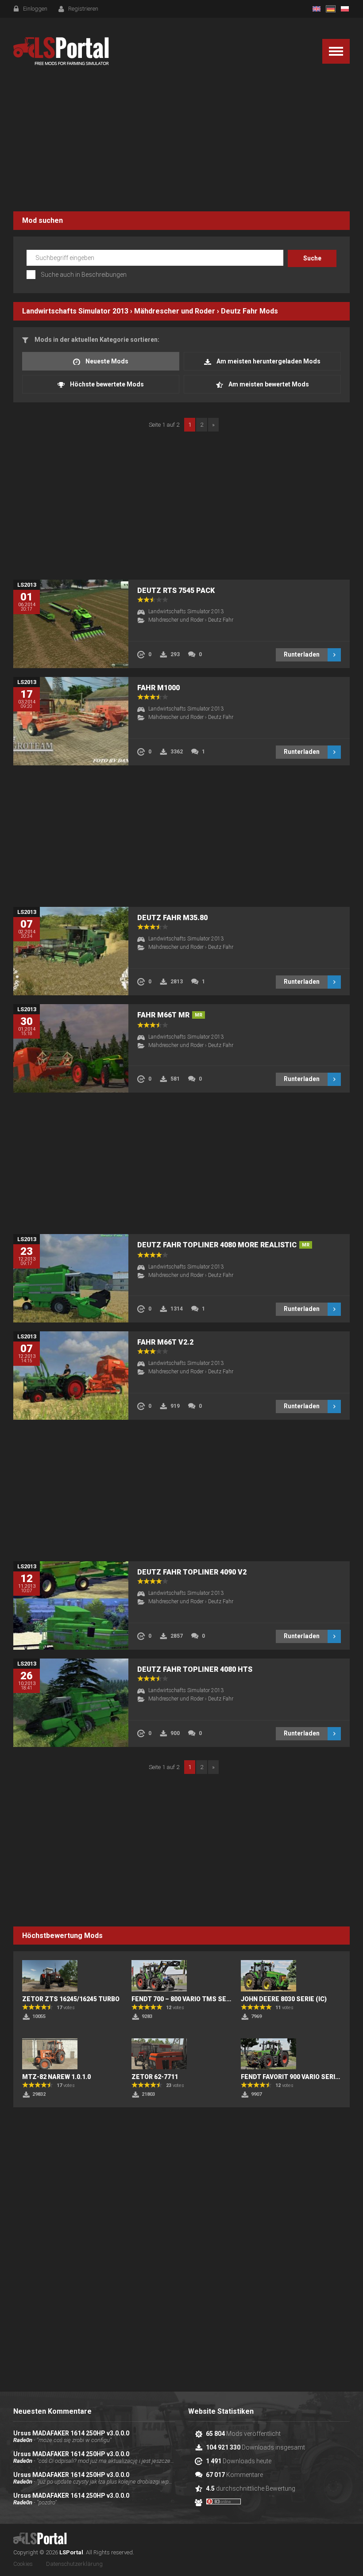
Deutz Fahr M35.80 (172, 918)
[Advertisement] (181, 141)
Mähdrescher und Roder (175, 311)
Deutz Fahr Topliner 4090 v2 (192, 1572)
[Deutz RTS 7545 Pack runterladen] (71, 624)
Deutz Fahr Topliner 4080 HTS (195, 1669)
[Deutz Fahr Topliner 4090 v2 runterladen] (71, 1605)
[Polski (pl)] (345, 9)
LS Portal (61, 51)
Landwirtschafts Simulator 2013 (75, 311)
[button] (336, 51)
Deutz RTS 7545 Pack (176, 590)
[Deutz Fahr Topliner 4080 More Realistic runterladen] (71, 1278)
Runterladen (302, 654)
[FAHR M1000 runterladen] (71, 721)
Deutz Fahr (239, 311)
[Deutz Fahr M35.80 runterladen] (71, 951)
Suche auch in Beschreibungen (84, 275)
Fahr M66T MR (170, 1015)
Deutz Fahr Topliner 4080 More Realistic (223, 1245)
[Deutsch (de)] (331, 9)
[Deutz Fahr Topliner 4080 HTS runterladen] (71, 1703)
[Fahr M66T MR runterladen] (71, 1048)
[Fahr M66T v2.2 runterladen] (71, 1376)
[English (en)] (317, 9)
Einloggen (35, 9)
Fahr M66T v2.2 (165, 1342)
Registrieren (83, 9)
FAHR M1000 (158, 688)
